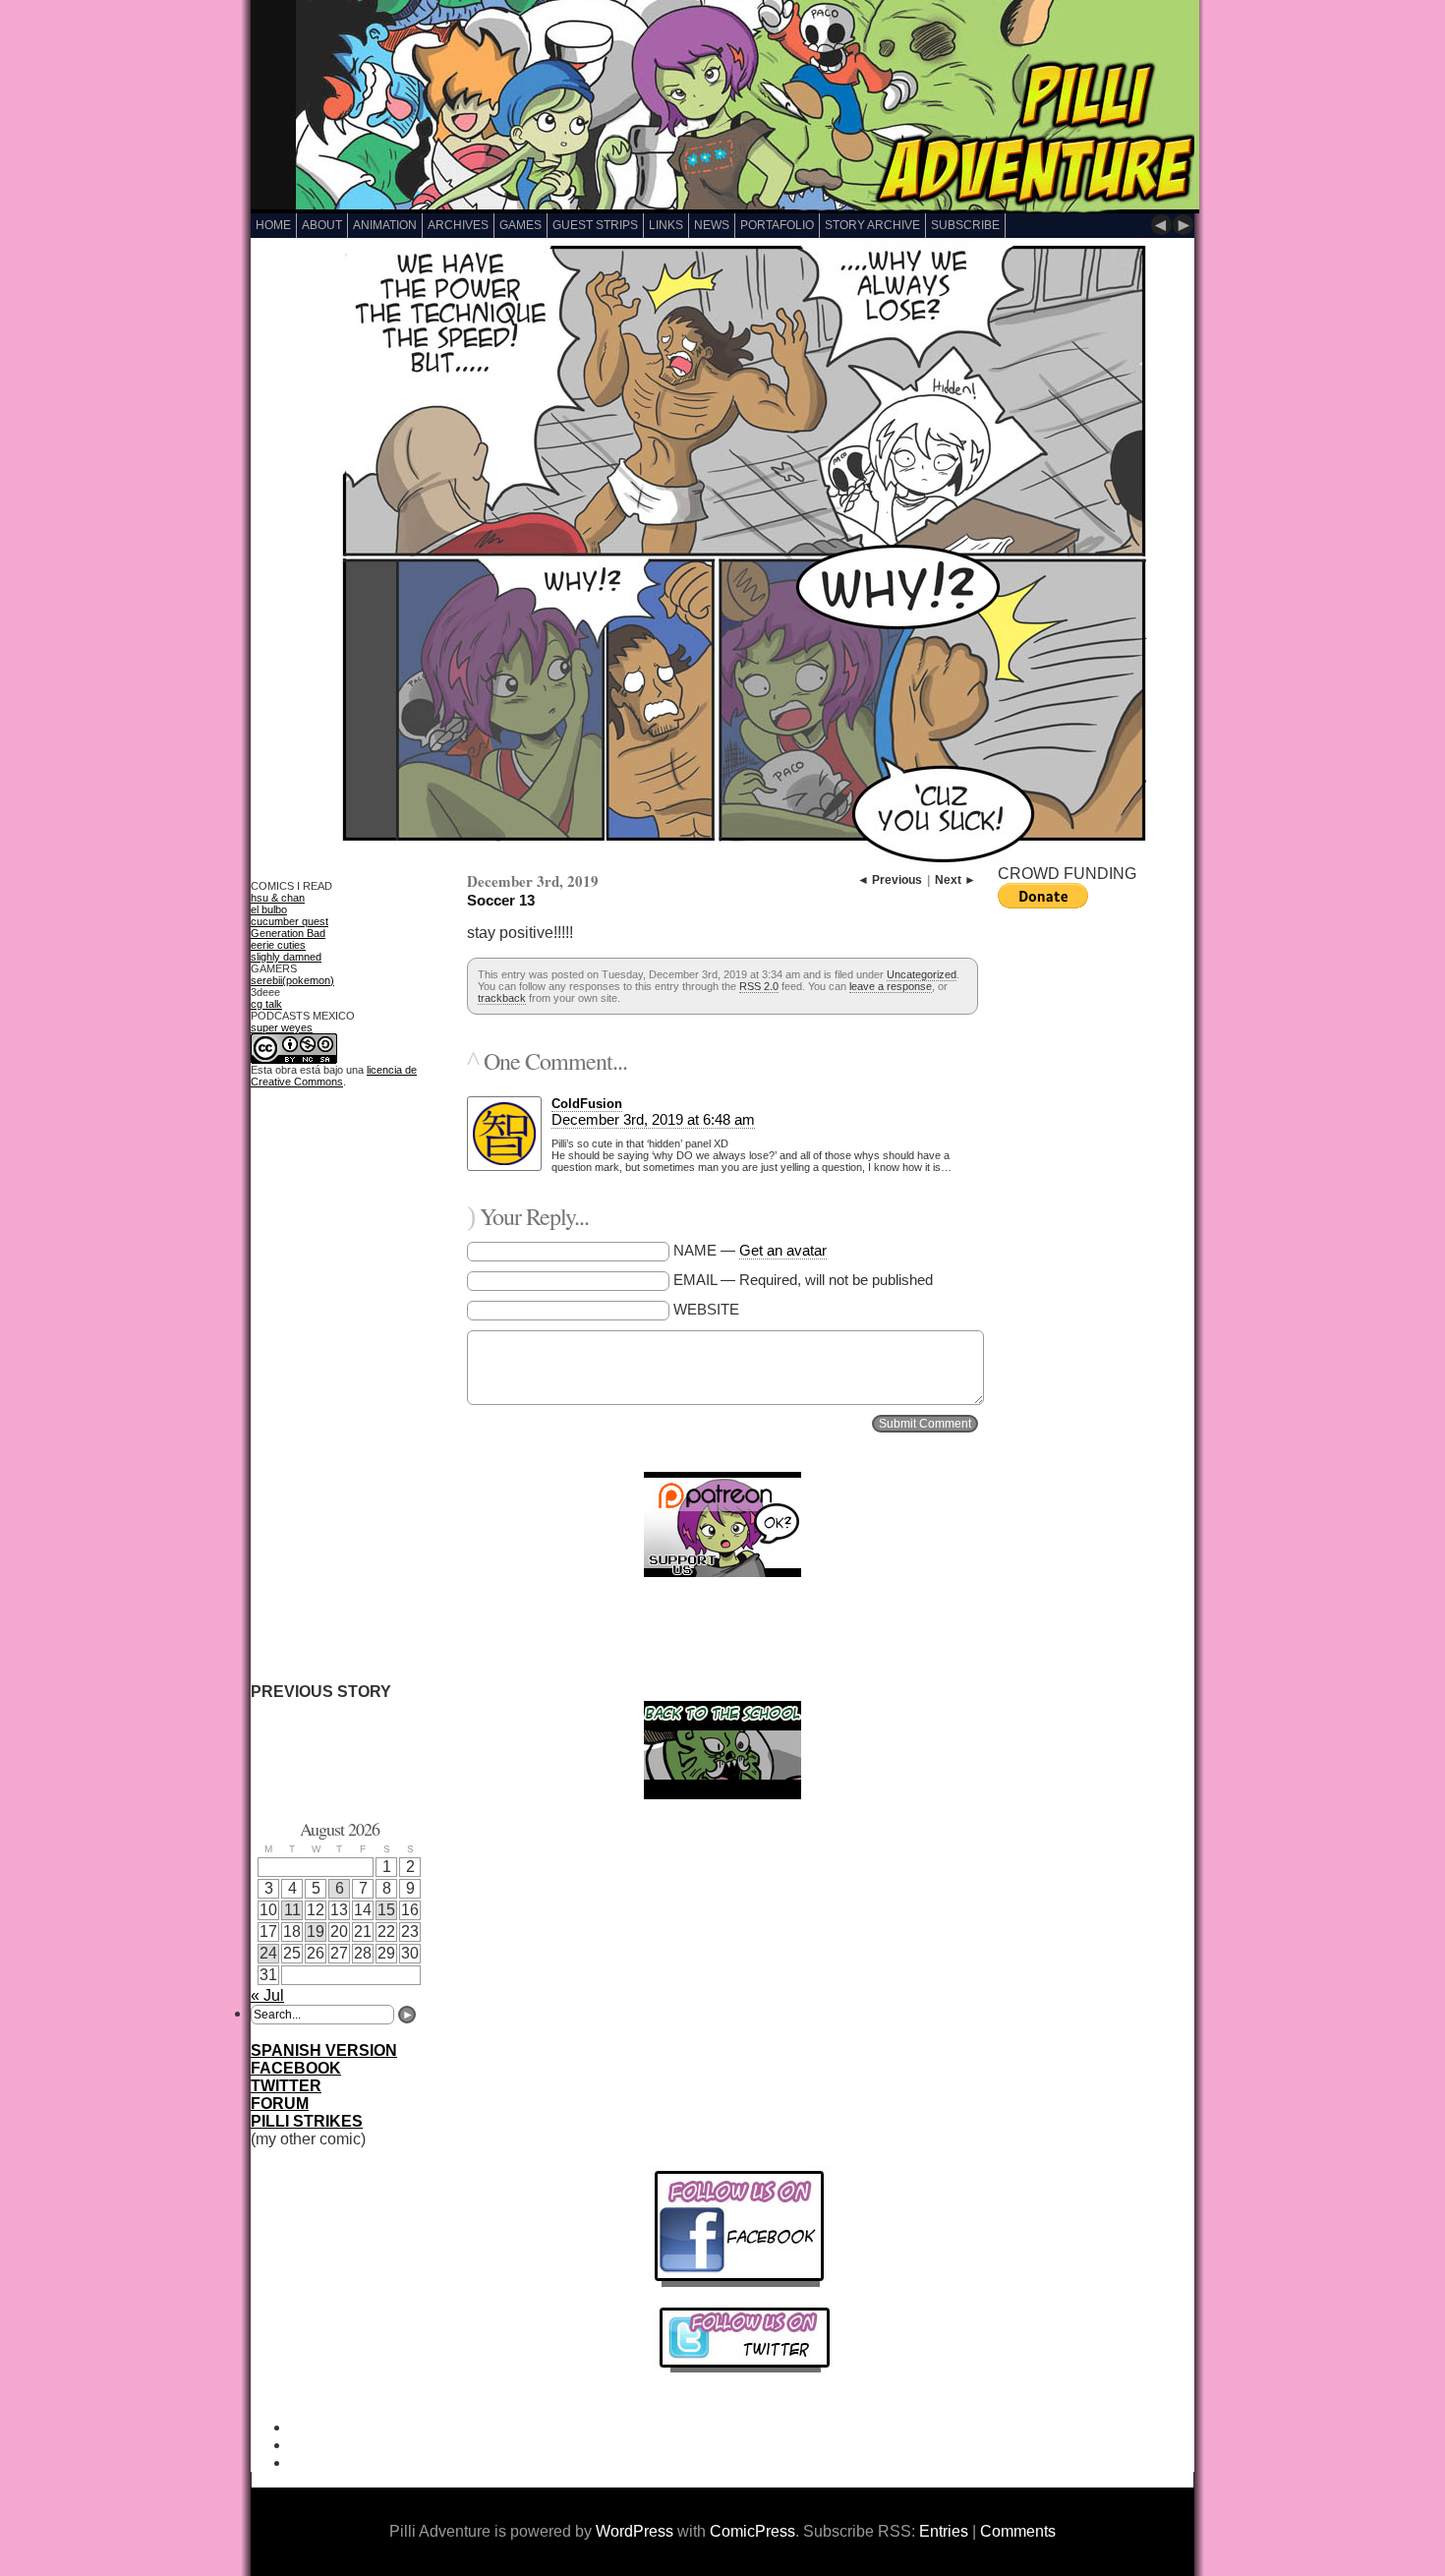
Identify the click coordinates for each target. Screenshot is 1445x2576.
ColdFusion (587, 1104)
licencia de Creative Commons (334, 1076)
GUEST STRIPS (595, 225)
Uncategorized (922, 974)
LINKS (666, 225)
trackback (502, 998)
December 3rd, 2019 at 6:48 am (653, 1119)
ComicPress (752, 2531)
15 (386, 1910)
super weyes (282, 1027)
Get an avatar (783, 1250)
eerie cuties (278, 945)
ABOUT (322, 225)
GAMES (520, 225)
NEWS (712, 225)
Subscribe (965, 225)
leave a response (891, 986)
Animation (385, 225)
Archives (458, 225)
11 (292, 1910)
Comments (1018, 2531)
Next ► (955, 880)
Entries (944, 2531)
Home (273, 225)
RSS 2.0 (759, 986)
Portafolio (777, 225)
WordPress (635, 2531)
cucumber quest (289, 921)
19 (316, 1932)
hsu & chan (278, 898)
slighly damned (286, 957)
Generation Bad (288, 933)
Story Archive (872, 225)
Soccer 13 (501, 900)
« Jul (267, 1995)
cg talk (266, 1004)
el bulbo (269, 909)
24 (268, 1953)
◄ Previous (890, 880)
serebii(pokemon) (292, 980)
